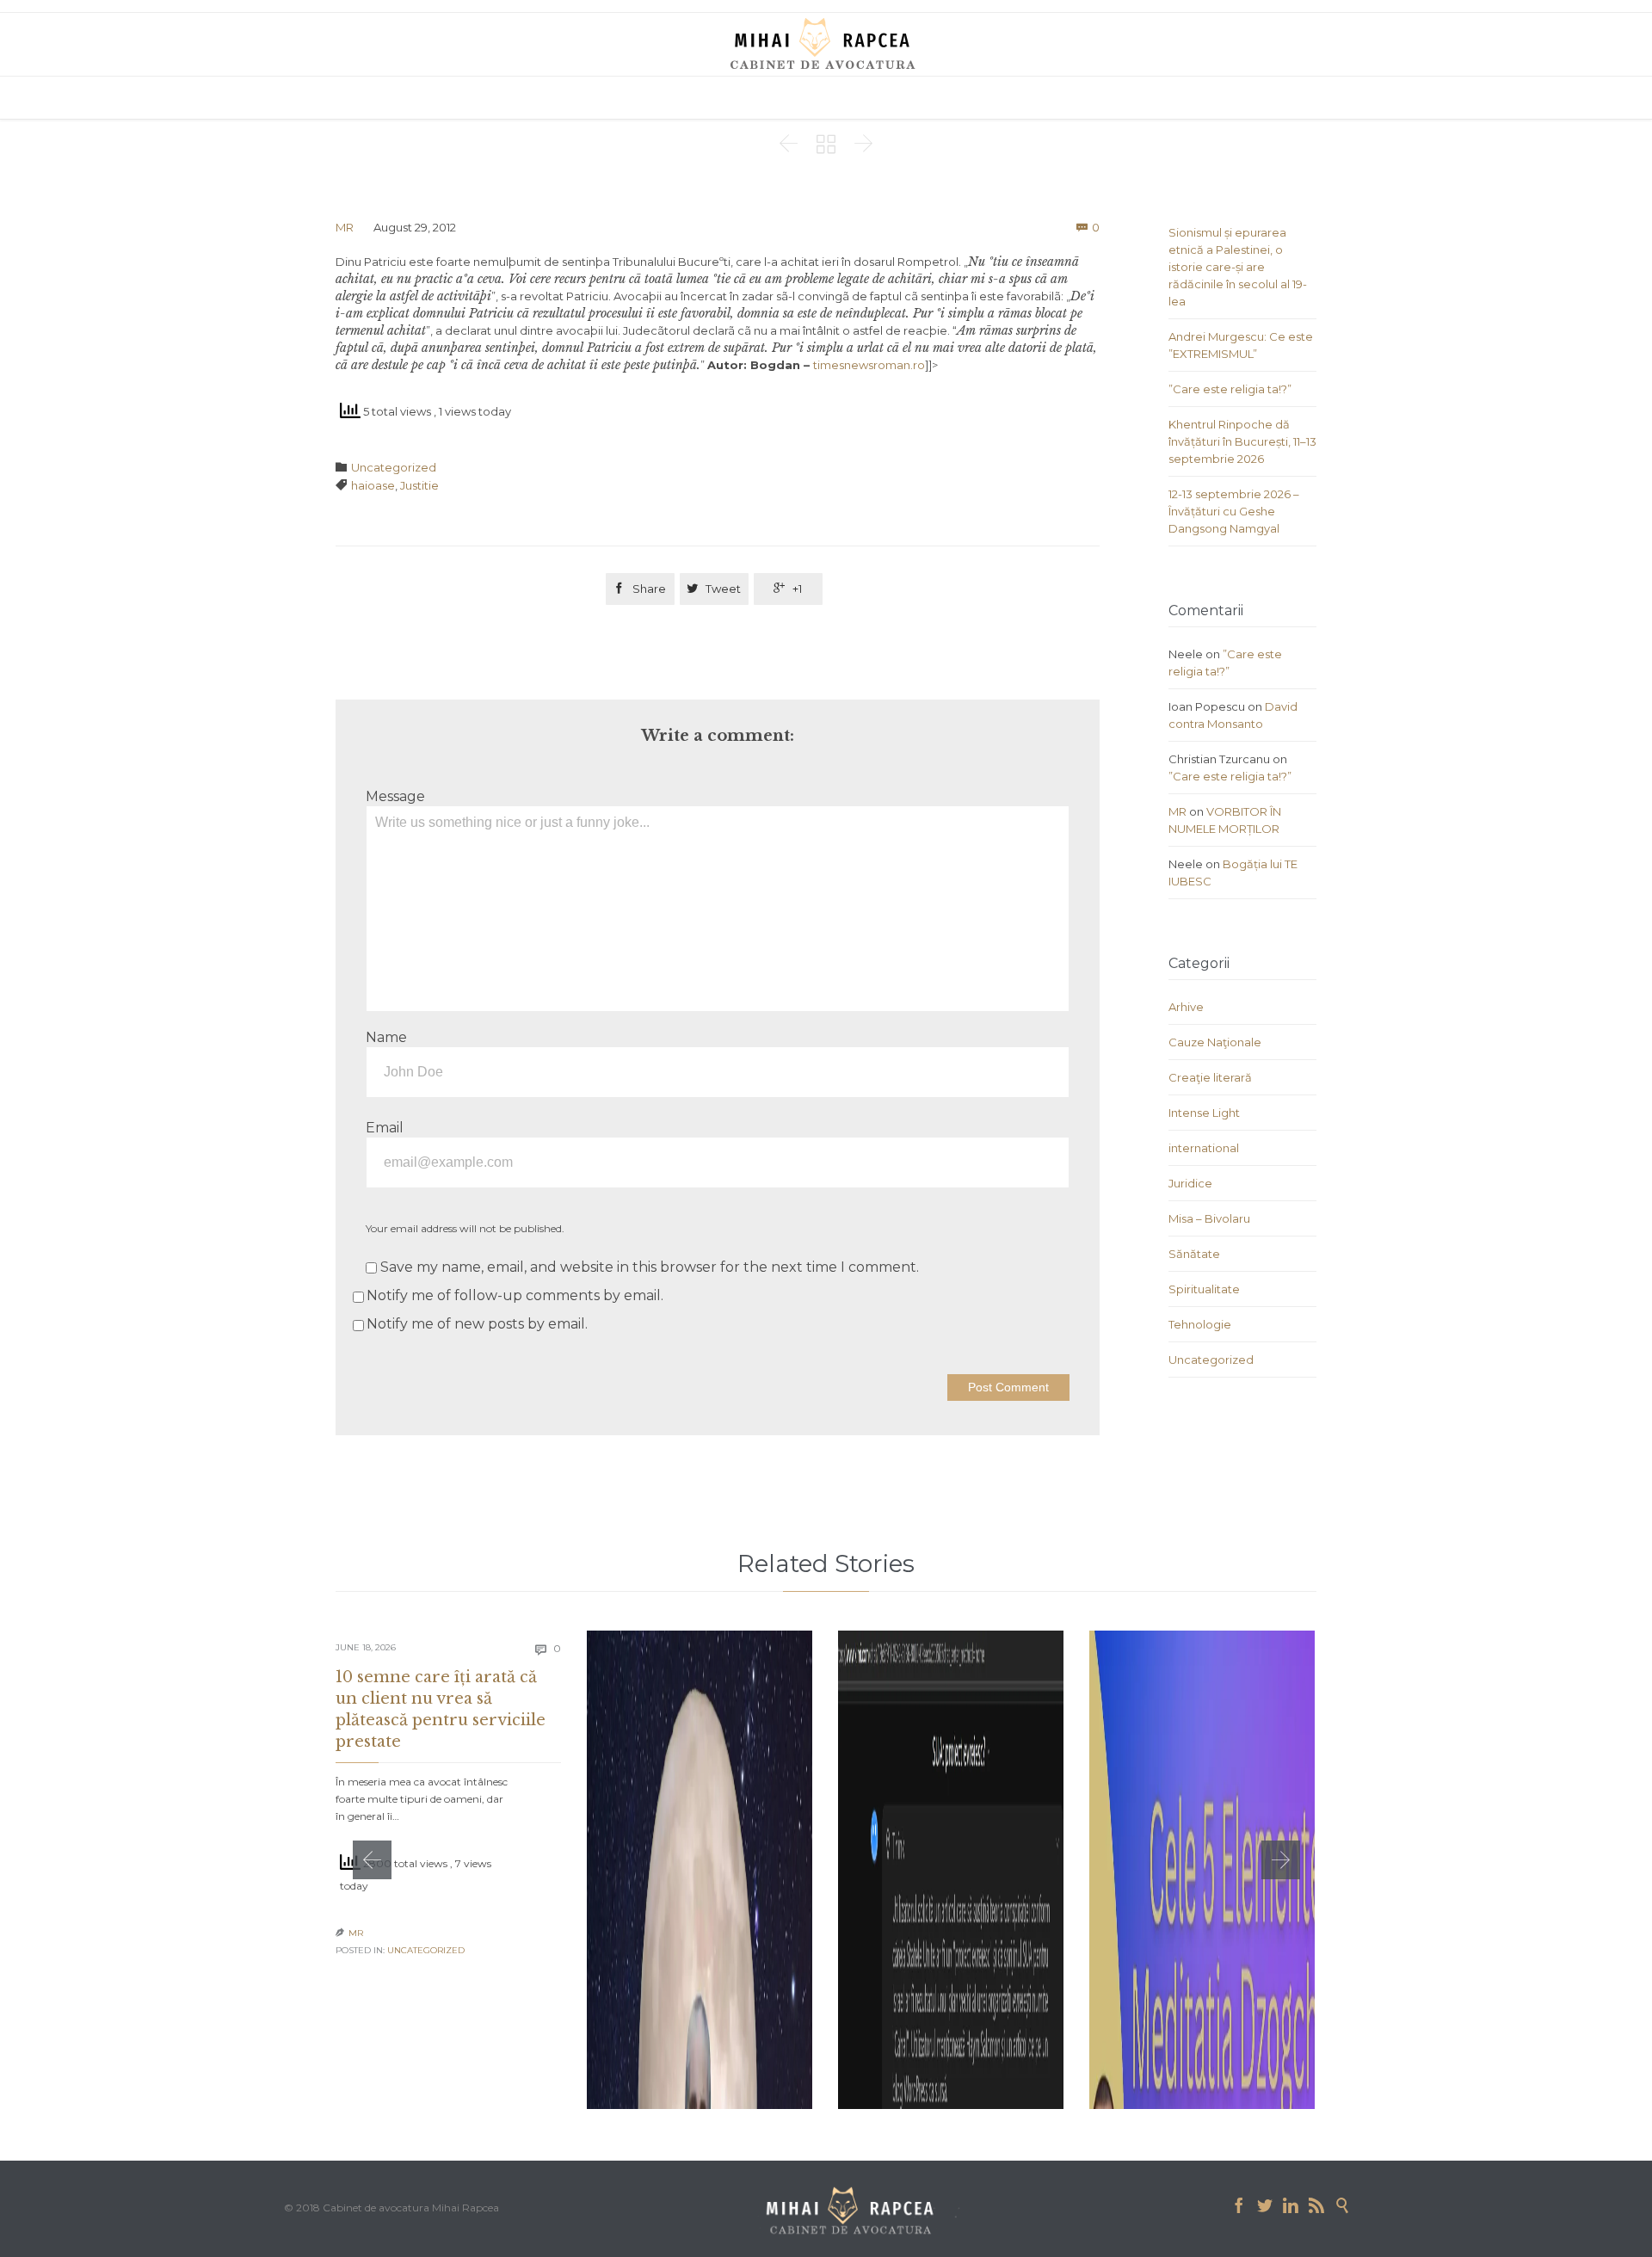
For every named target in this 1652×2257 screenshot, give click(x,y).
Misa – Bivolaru (1209, 1218)
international (1204, 1148)
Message (395, 796)
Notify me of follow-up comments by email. (515, 1295)
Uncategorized (394, 467)
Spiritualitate (1204, 1289)
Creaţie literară (1210, 1077)
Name (386, 1037)
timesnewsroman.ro (869, 365)
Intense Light (1204, 1113)
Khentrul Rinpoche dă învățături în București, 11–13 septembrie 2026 (1242, 441)
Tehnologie (1200, 1324)
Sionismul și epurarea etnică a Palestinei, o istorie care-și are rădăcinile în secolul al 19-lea (1238, 267)
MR (345, 227)
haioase (373, 485)
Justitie (419, 485)
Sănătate (1194, 1254)
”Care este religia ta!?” (1230, 389)
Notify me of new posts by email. (477, 1324)
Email (385, 1128)
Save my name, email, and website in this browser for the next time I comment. (648, 1267)
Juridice (1190, 1183)
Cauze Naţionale (1215, 1042)
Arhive (1186, 1007)
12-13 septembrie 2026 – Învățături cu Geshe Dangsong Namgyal (1234, 511)
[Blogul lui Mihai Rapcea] (826, 43)
